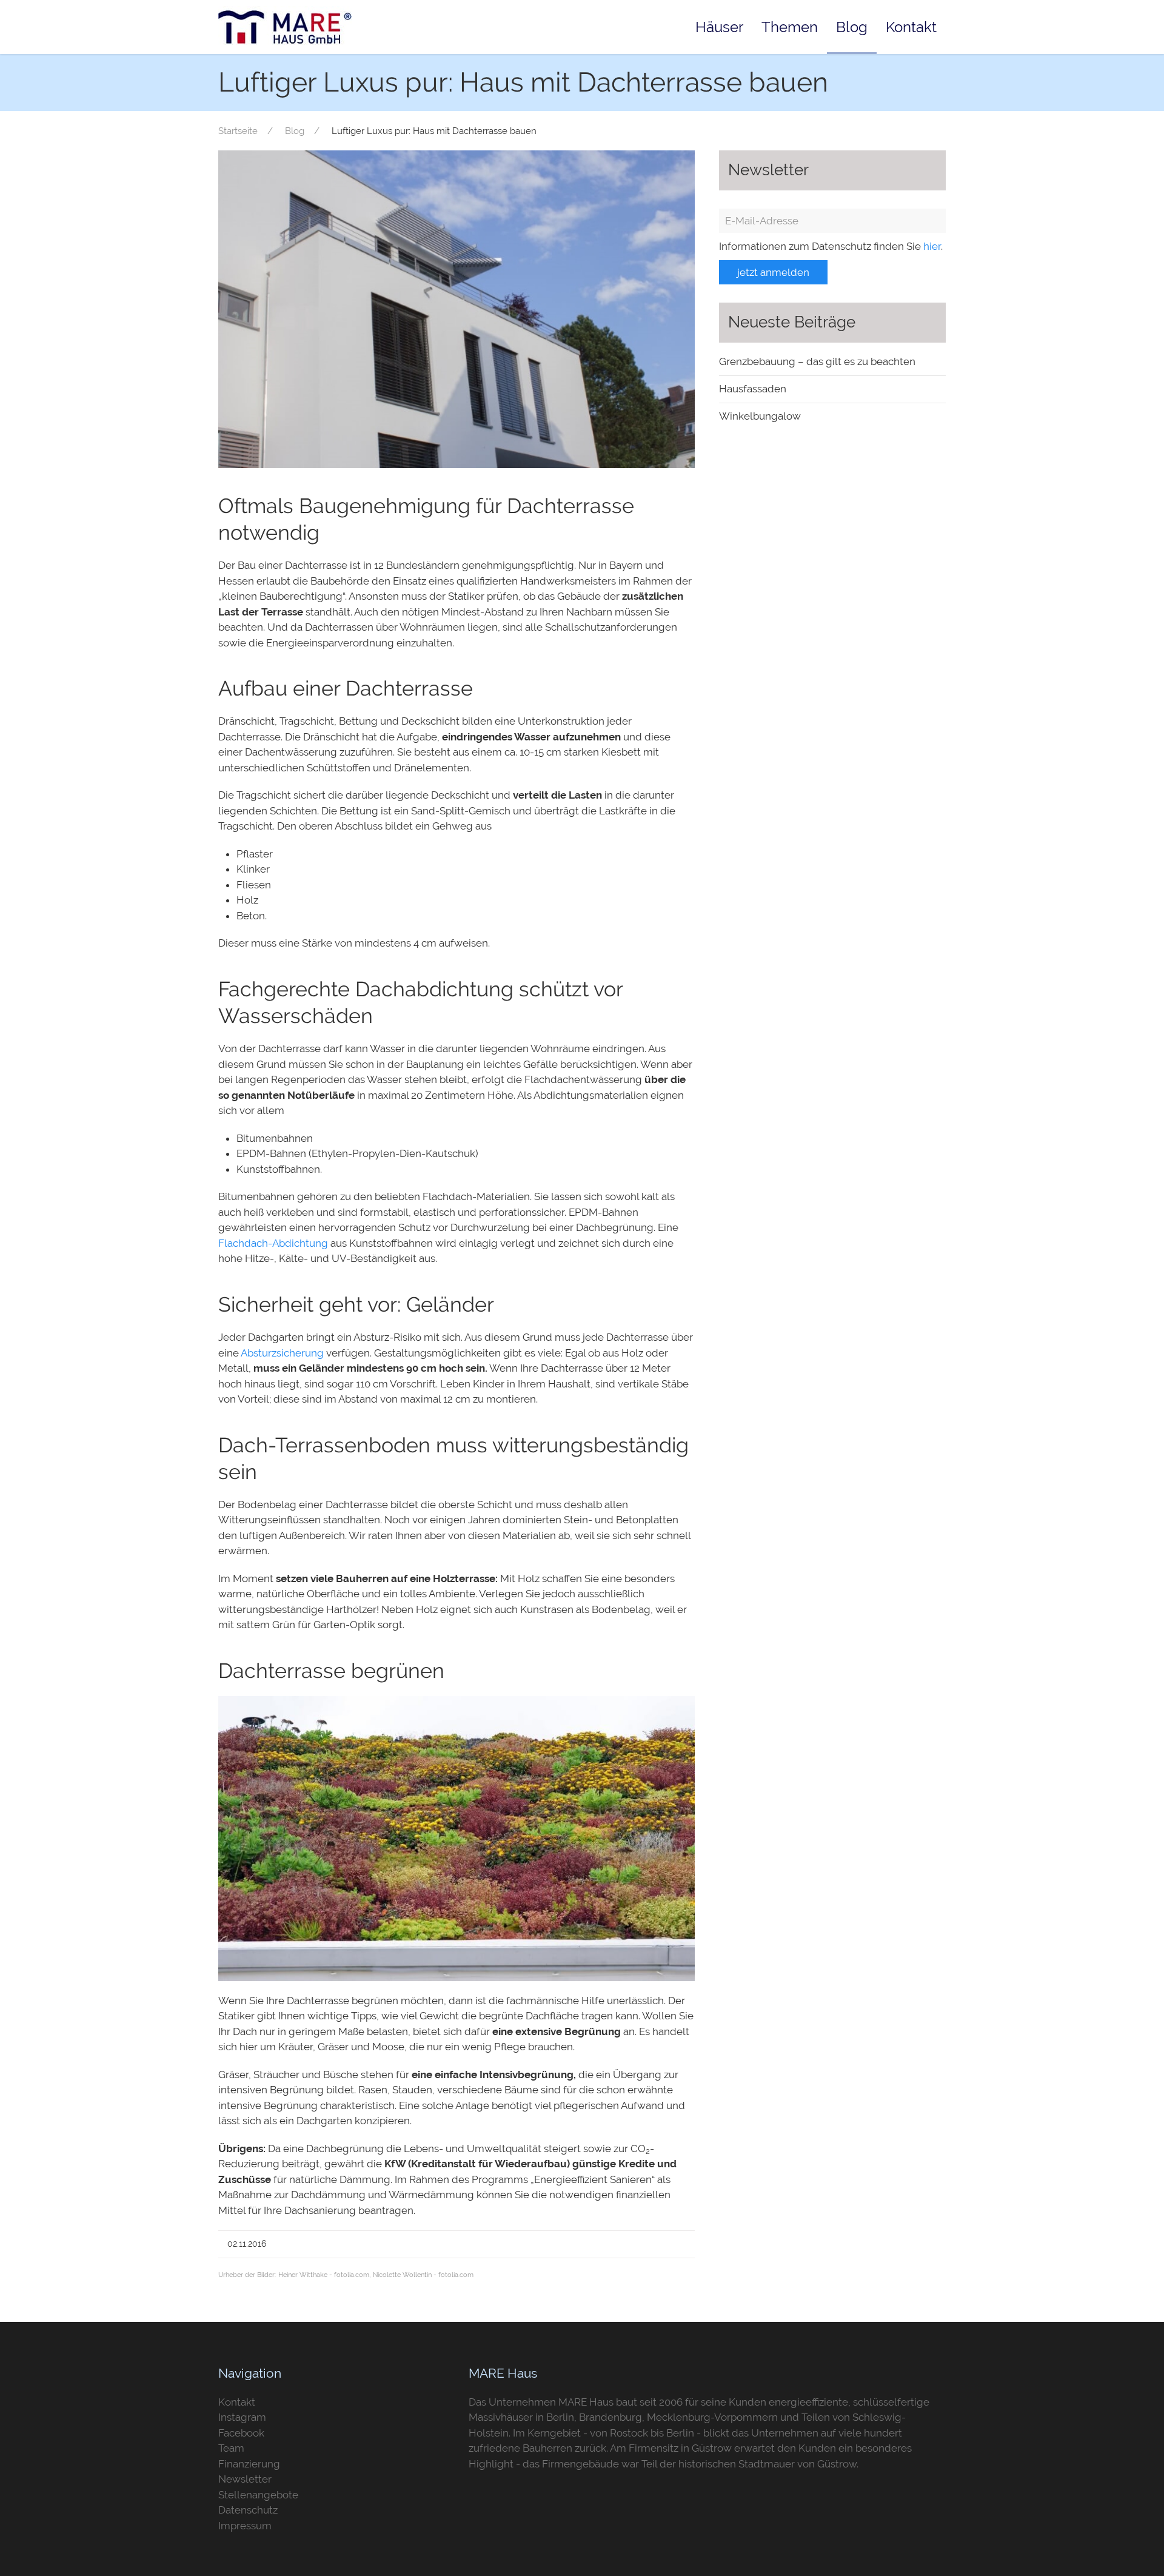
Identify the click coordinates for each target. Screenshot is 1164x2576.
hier (932, 246)
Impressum (245, 2526)
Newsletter (245, 2479)
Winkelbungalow (760, 416)
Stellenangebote (258, 2495)
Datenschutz (248, 2510)
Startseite (238, 131)
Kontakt (911, 27)
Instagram (242, 2417)
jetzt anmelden (773, 272)
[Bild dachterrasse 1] (457, 308)
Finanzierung (249, 2464)
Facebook (241, 2433)
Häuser (719, 27)
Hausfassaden (753, 389)
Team (231, 2448)
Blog (852, 27)
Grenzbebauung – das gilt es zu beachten (817, 361)
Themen (790, 27)
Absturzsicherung (282, 1353)
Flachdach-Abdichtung (273, 1243)
